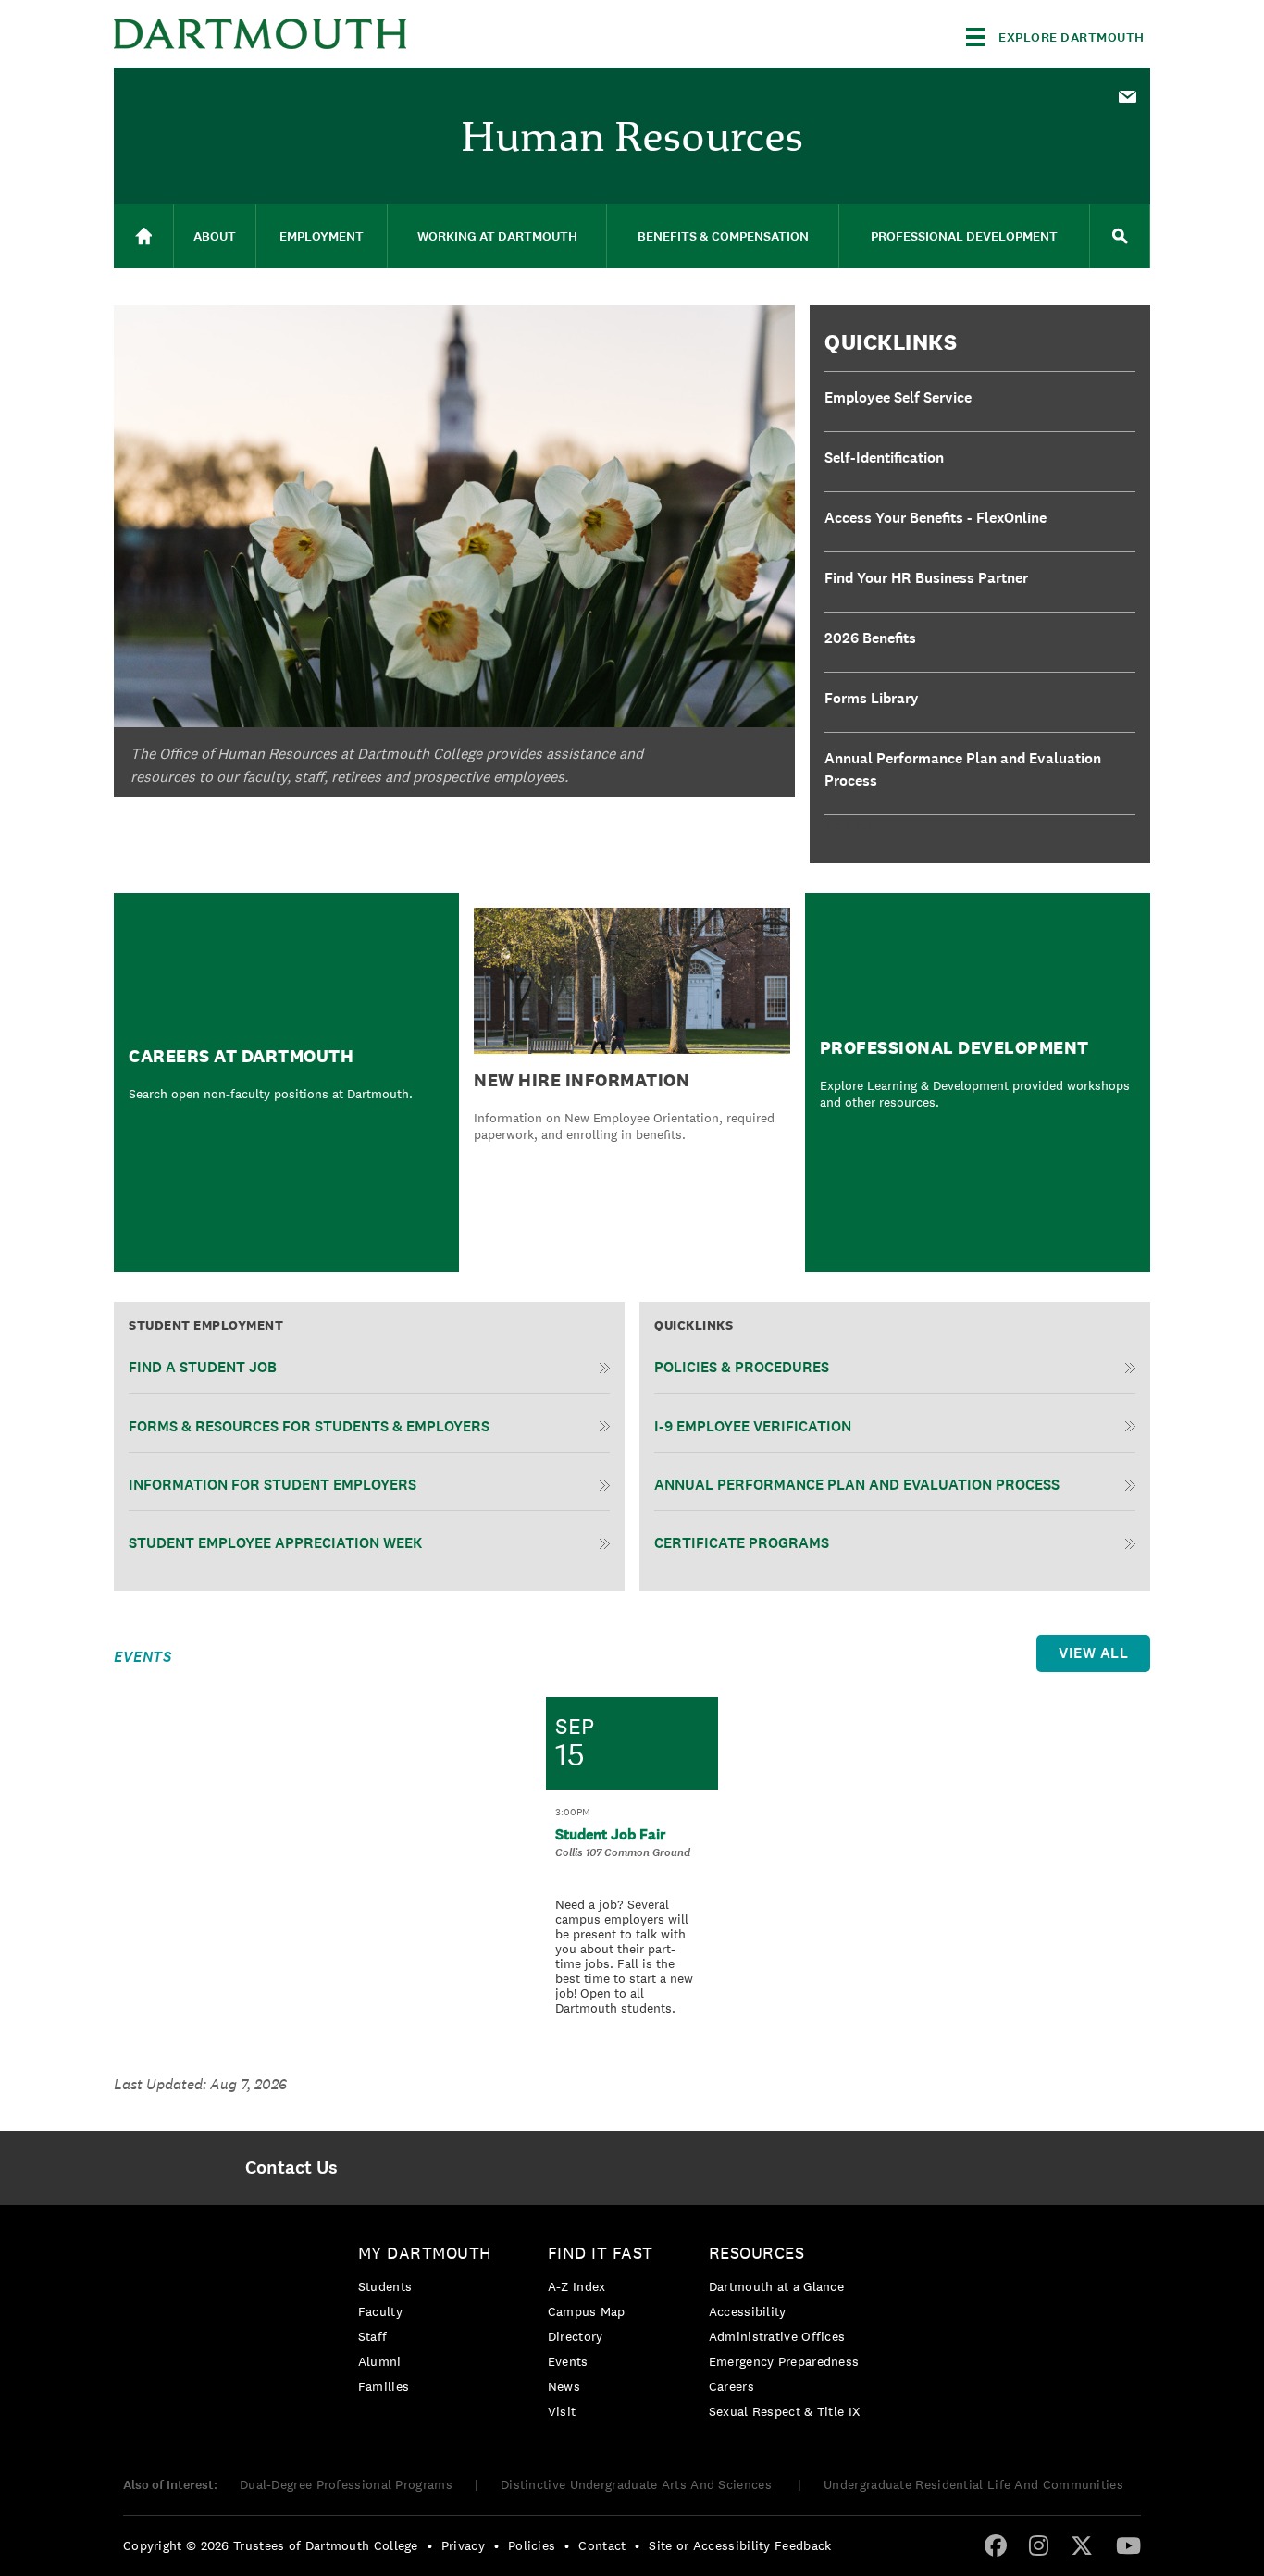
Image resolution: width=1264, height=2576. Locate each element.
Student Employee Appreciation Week (275, 1543)
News (564, 2386)
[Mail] (1127, 98)
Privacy (463, 2545)
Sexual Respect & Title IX (785, 2411)
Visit (562, 2411)
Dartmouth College (260, 34)
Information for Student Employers (273, 1485)
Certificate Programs (742, 1543)
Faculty (380, 2311)
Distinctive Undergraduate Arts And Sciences (638, 2484)
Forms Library (872, 698)
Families (384, 2386)
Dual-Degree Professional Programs (346, 2484)
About (215, 236)
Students (385, 2286)
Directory (576, 2336)
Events (568, 2361)
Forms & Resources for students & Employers (309, 1426)
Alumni (380, 2361)
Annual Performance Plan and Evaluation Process (963, 769)
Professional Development (964, 236)
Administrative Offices (777, 2336)
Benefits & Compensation (723, 236)
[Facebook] (996, 2545)
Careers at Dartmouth (241, 1056)
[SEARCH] (1120, 236)
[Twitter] (1082, 2545)
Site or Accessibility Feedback (740, 2545)
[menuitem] (1127, 95)
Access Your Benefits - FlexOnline (936, 518)
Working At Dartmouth (497, 236)
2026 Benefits (870, 638)
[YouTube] (1128, 2545)
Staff (373, 2336)
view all (1093, 1653)
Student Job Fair (610, 1834)
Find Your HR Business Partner (926, 578)
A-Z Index (577, 2286)
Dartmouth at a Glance (776, 2286)
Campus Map (587, 2311)
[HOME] (143, 236)
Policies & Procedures (742, 1367)
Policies (532, 2545)
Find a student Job (203, 1367)
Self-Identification (884, 458)
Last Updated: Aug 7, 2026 (200, 2084)
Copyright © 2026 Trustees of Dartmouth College (271, 2545)
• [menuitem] (430, 2545)
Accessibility (748, 2311)
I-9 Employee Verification (753, 1426)
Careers (731, 2386)
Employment (322, 236)
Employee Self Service (898, 397)
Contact (602, 2545)
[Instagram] (1039, 2545)
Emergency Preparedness (784, 2361)
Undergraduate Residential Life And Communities (973, 2484)
